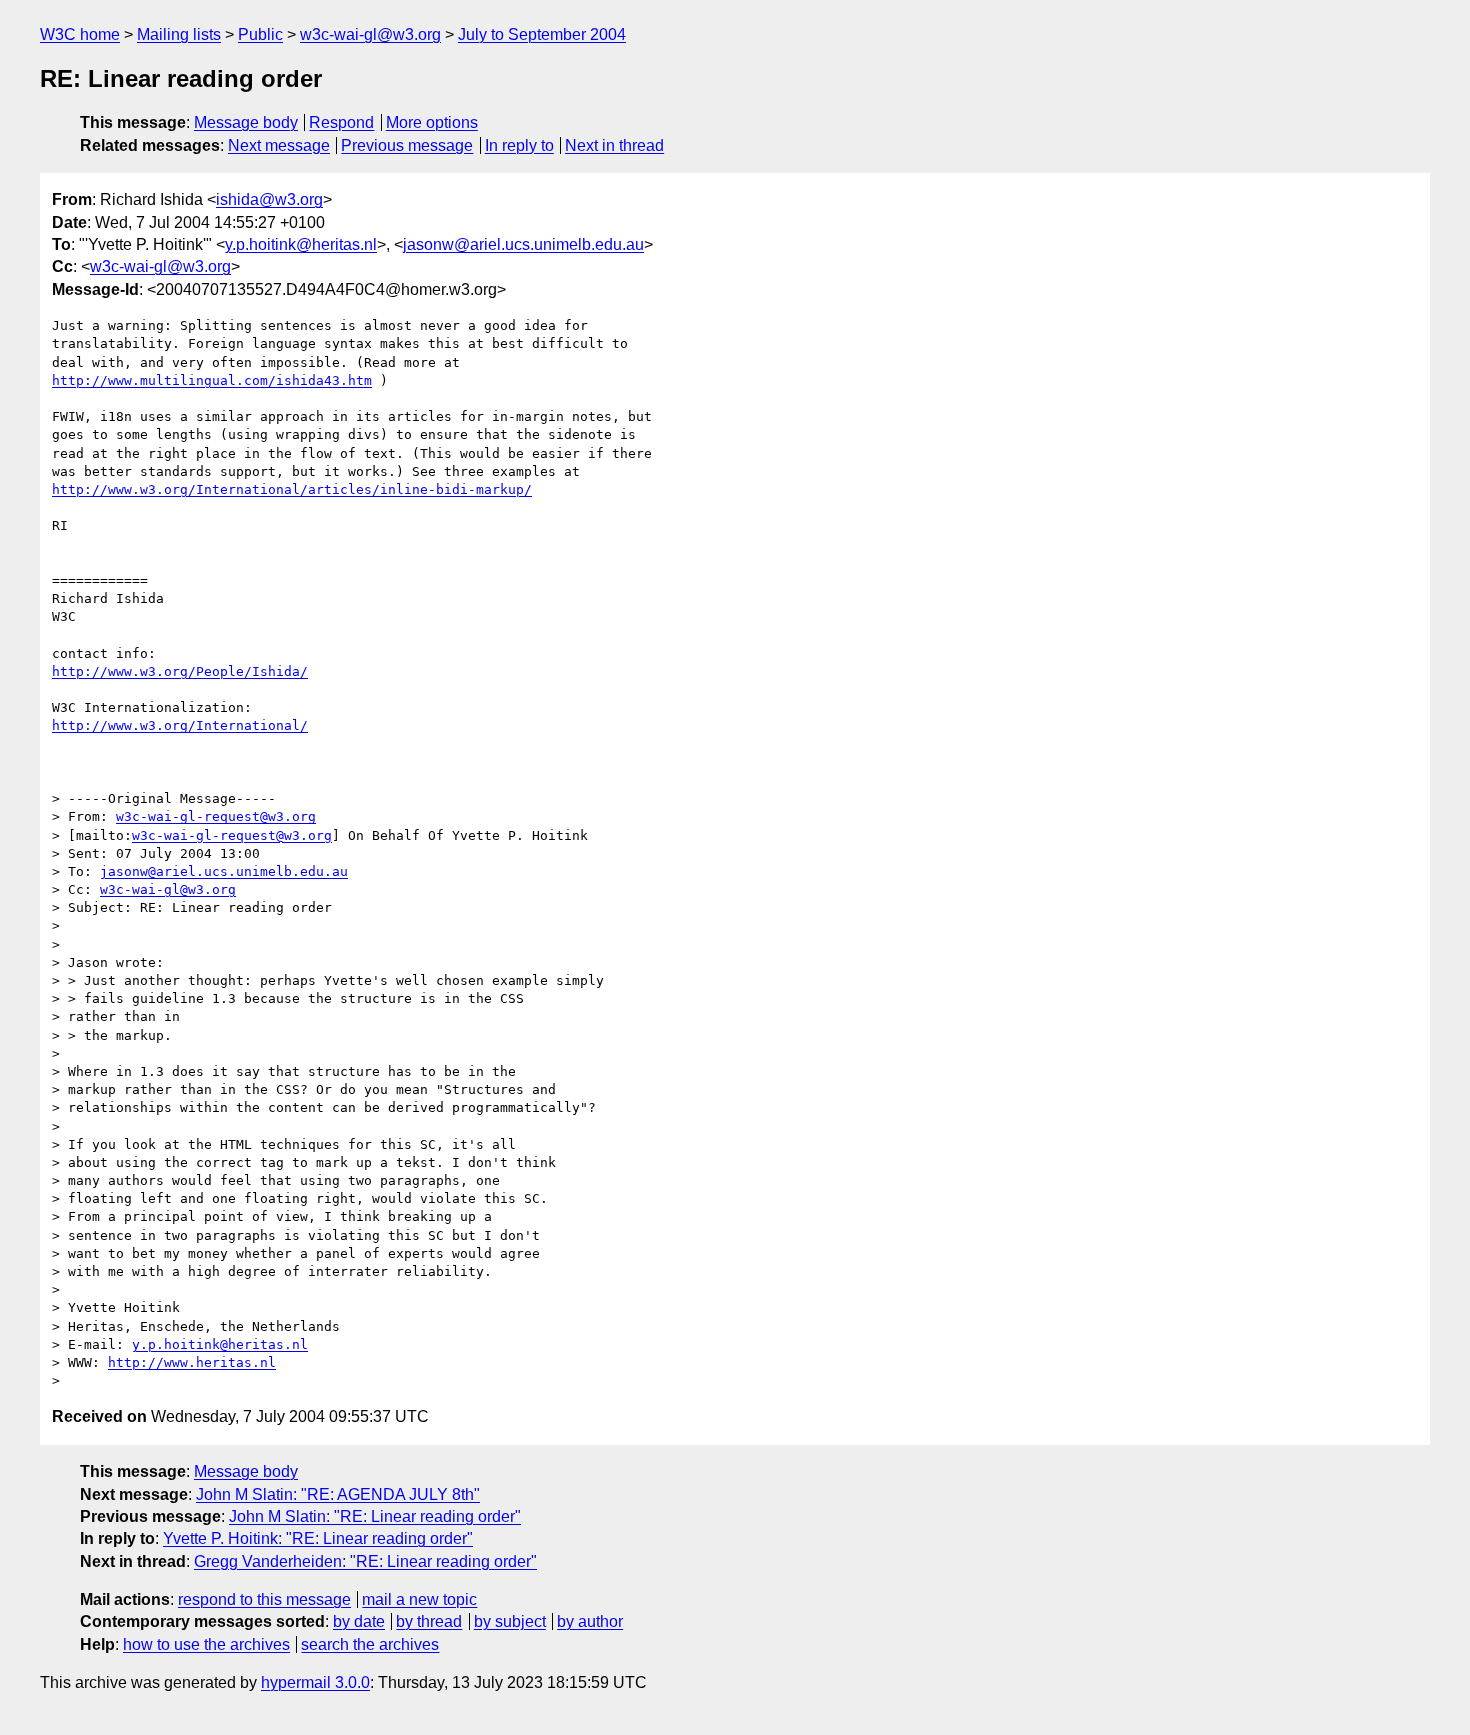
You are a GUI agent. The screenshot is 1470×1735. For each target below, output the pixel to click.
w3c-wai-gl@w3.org (370, 34)
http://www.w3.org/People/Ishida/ (180, 671)
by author (590, 1621)
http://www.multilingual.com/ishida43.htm (212, 380)
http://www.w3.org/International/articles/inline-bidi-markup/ (292, 489)
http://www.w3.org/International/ (180, 725)
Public (260, 34)
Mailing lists (179, 34)
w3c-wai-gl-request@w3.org (216, 816)
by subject (510, 1621)
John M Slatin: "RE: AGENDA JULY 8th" (338, 1494)
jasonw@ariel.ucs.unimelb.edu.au (523, 244)
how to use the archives (206, 1644)
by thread (429, 1621)
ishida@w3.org (269, 199)
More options (432, 122)
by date (359, 1621)
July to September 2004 (542, 34)
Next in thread (614, 145)
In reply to (519, 145)
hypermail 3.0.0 (315, 1682)
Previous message (407, 145)
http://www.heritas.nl (192, 1362)
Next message (279, 145)
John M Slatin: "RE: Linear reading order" (375, 1516)
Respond (341, 122)
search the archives (370, 1644)
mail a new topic (419, 1599)
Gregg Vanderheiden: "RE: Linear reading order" (365, 1561)
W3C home (80, 34)
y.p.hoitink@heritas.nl (301, 244)
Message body (246, 122)
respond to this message (264, 1599)
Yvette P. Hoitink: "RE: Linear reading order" (318, 1538)
